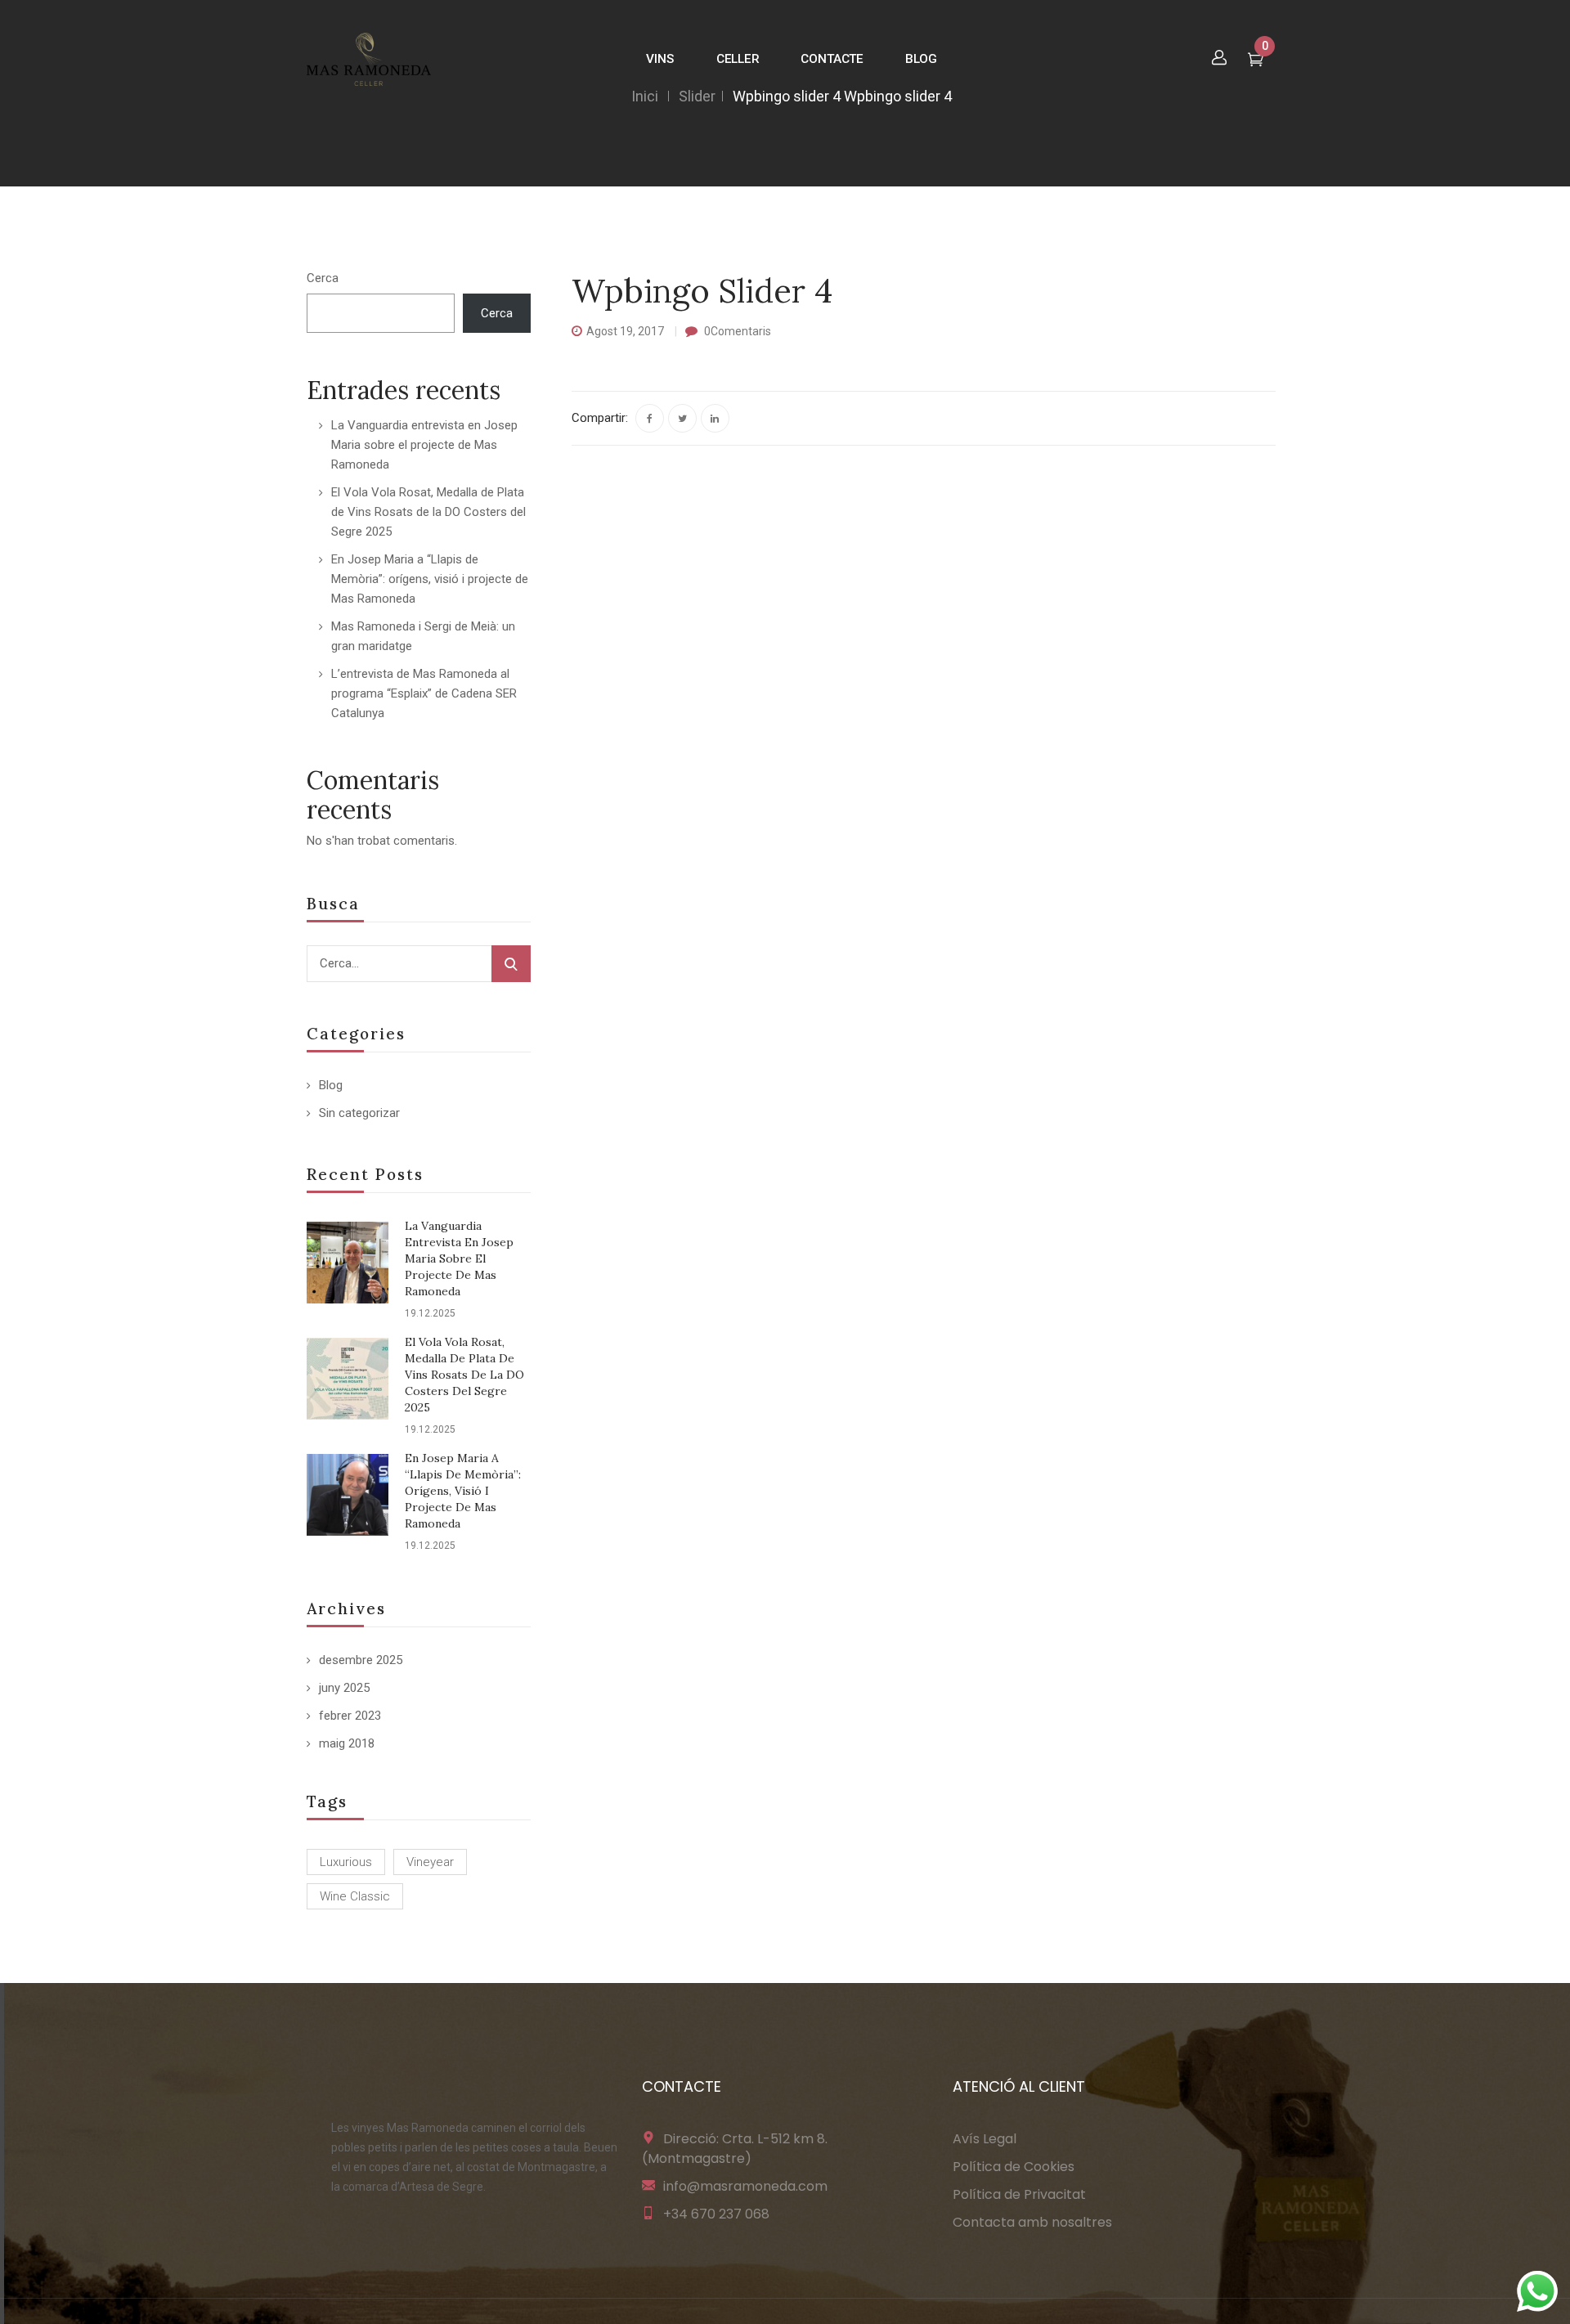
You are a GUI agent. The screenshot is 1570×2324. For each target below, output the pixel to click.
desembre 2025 (361, 1660)
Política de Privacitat (1019, 2194)
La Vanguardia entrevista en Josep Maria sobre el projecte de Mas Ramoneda (424, 445)
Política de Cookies (1014, 2167)
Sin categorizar (359, 1113)
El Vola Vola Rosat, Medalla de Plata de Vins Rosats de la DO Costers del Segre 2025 (428, 512)
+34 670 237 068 (716, 2214)
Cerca (323, 278)
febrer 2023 (350, 1716)
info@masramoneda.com (745, 2186)
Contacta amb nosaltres (1032, 2222)
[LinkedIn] (715, 418)
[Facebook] (650, 418)
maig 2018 (347, 1743)
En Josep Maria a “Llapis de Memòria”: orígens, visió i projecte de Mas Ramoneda (430, 579)
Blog (331, 1085)
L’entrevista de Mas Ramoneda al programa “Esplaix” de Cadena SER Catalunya (424, 693)
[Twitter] (682, 418)
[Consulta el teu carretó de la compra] (1256, 61)
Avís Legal (985, 2139)
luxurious (346, 1862)
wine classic (355, 1896)
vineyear (430, 1862)
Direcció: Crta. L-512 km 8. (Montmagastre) (735, 2149)
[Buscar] (511, 964)
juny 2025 (344, 1688)
